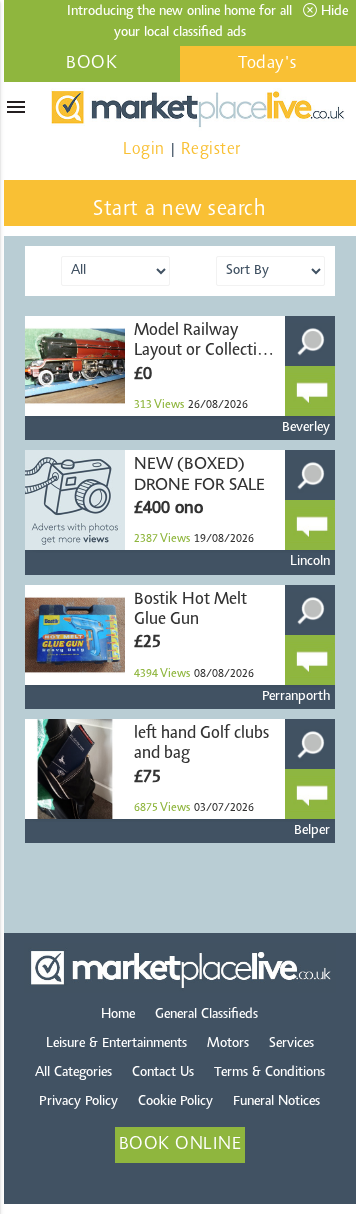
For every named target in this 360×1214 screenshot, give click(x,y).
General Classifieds (206, 1015)
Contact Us (163, 1073)
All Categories (73, 1073)
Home (118, 1015)
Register (211, 149)
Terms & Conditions (269, 1073)
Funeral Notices (276, 1102)
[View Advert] (310, 341)
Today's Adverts (268, 68)
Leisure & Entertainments (116, 1044)
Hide (332, 12)
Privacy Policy (78, 1102)
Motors (228, 1044)
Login (144, 149)
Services (291, 1044)
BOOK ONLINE (92, 68)
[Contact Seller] (310, 391)
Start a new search (179, 210)
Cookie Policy (175, 1102)
